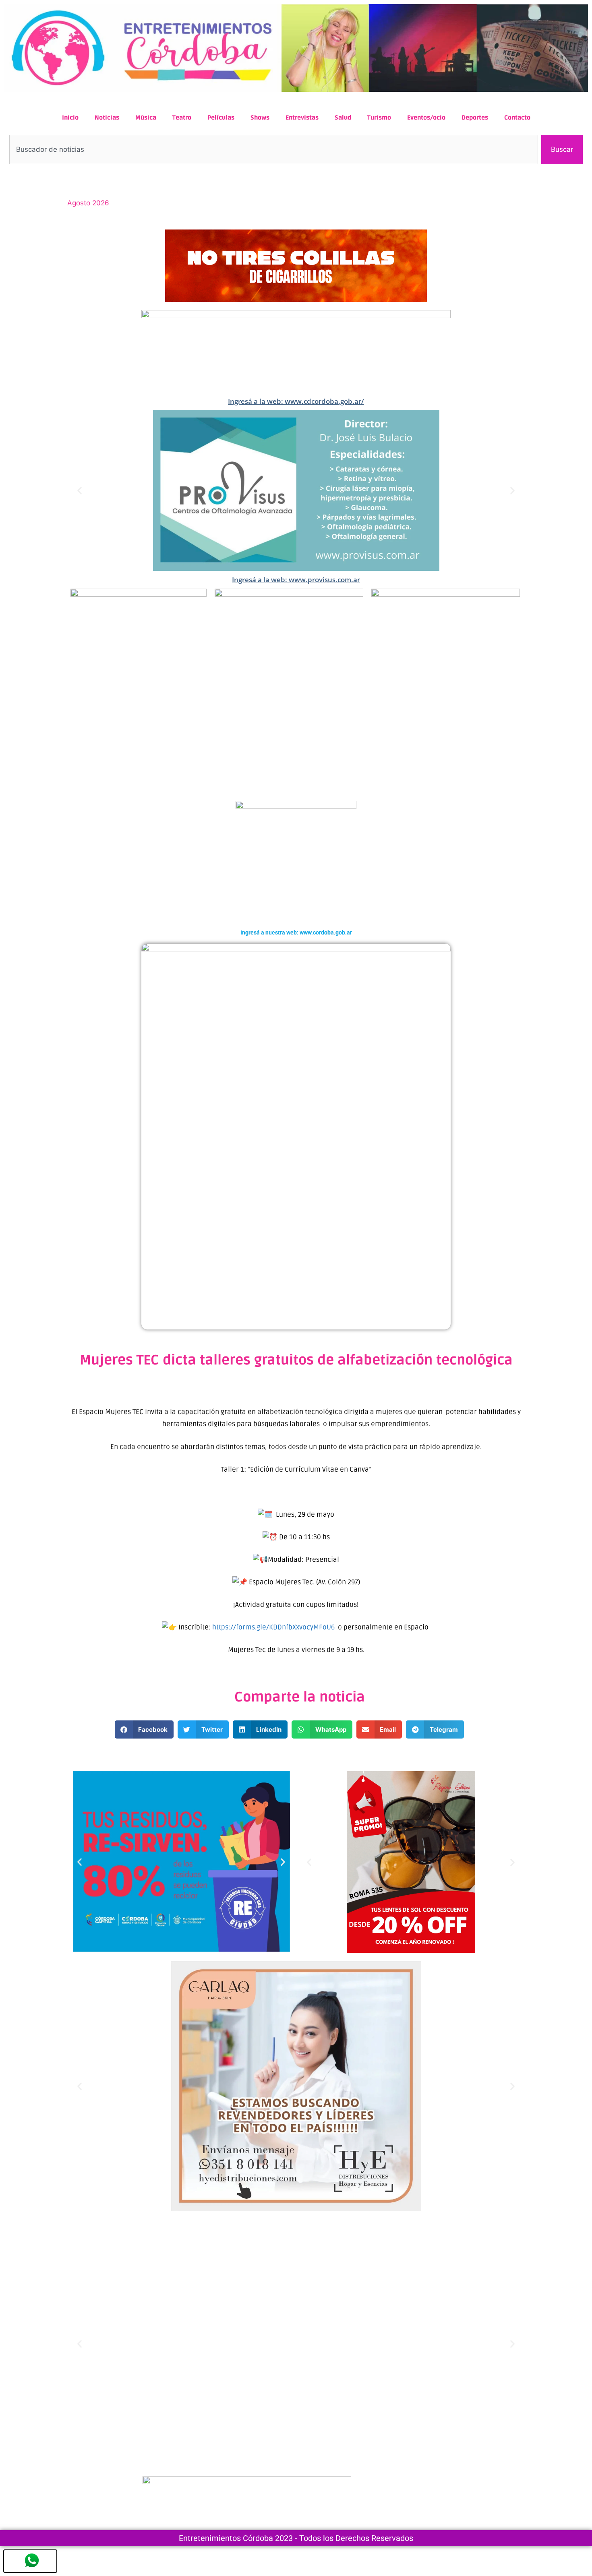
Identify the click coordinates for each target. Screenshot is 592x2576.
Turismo (379, 118)
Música (146, 118)
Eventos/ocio (426, 118)
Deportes (475, 118)
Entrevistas (302, 118)
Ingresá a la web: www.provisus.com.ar (296, 580)
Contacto (517, 118)
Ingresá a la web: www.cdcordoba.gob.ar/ (296, 401)
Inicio (70, 118)
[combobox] (274, 150)
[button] (80, 491)
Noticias (107, 118)
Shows (260, 118)
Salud (343, 118)
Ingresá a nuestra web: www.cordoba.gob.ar (296, 932)
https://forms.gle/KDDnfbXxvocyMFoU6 (273, 1627)
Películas (221, 118)
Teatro (182, 118)
